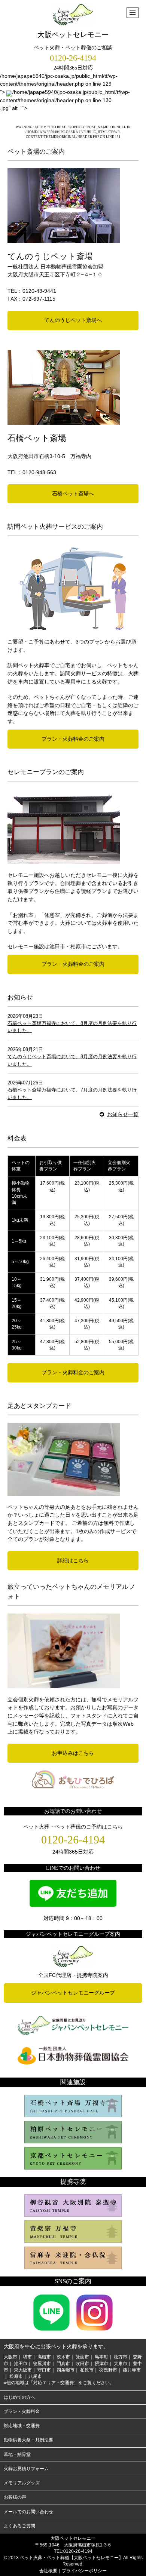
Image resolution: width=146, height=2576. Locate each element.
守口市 (44, 2370)
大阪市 (10, 2357)
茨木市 (63, 2357)
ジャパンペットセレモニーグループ (73, 1993)
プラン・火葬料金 (22, 2411)
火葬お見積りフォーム (26, 2469)
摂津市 (101, 2364)
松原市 (16, 2376)
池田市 (21, 2364)
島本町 (101, 2357)
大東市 (121, 2364)
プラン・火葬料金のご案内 (73, 739)
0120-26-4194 (73, 58)
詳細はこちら (73, 1560)
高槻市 (44, 2357)
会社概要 (48, 2571)
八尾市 (35, 2376)
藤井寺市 (132, 2370)
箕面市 (82, 2357)
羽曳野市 (108, 2370)
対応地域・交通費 (22, 2426)
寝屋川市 (42, 2364)
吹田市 (82, 2364)
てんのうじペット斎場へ (73, 320)
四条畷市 (66, 2370)
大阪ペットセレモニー (73, 35)
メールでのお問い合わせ (28, 2512)
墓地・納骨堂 (17, 2454)
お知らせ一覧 (123, 1114)
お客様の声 (15, 2497)
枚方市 (121, 2357)
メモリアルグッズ (22, 2483)
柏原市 (87, 2370)
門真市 (63, 2364)
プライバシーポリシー (84, 2571)
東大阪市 (23, 2370)
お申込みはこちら (73, 1753)
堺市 (27, 2357)
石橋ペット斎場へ (73, 494)
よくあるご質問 (19, 2526)
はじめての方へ (19, 2397)
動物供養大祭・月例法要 (28, 2440)
